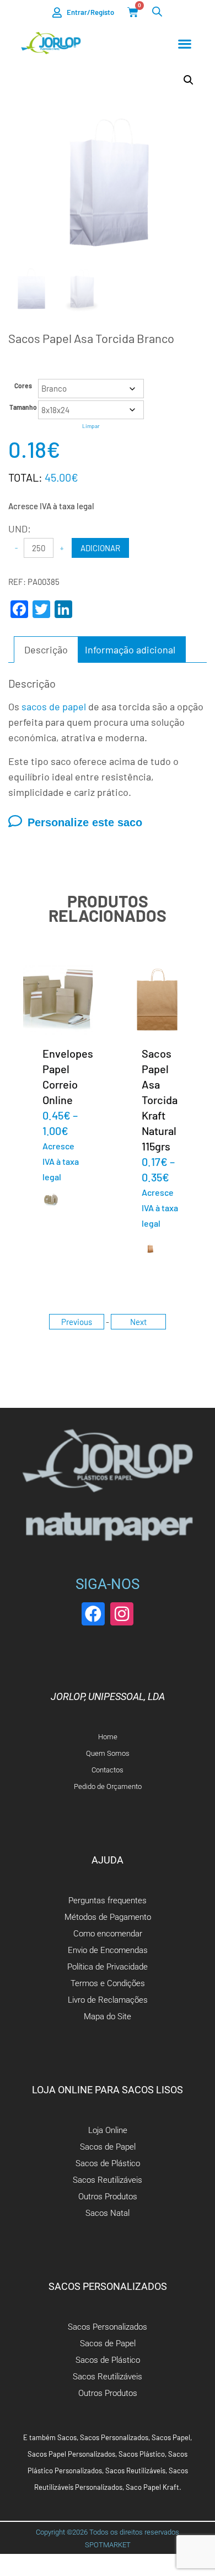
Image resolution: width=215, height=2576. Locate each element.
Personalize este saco (85, 822)
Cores (23, 386)
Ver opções (58, 999)
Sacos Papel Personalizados (71, 2454)
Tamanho (23, 407)
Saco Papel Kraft (152, 2487)
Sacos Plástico (142, 2454)
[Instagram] (122, 1614)
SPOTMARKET (108, 2545)
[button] (189, 80)
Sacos (67, 2437)
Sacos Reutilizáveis (135, 2471)
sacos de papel (54, 706)
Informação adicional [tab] (130, 650)
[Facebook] (93, 1614)
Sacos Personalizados (114, 2437)
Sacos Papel (171, 2437)
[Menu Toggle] (185, 44)
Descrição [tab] (46, 650)
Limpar (91, 426)
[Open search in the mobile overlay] (157, 11)
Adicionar (100, 548)
